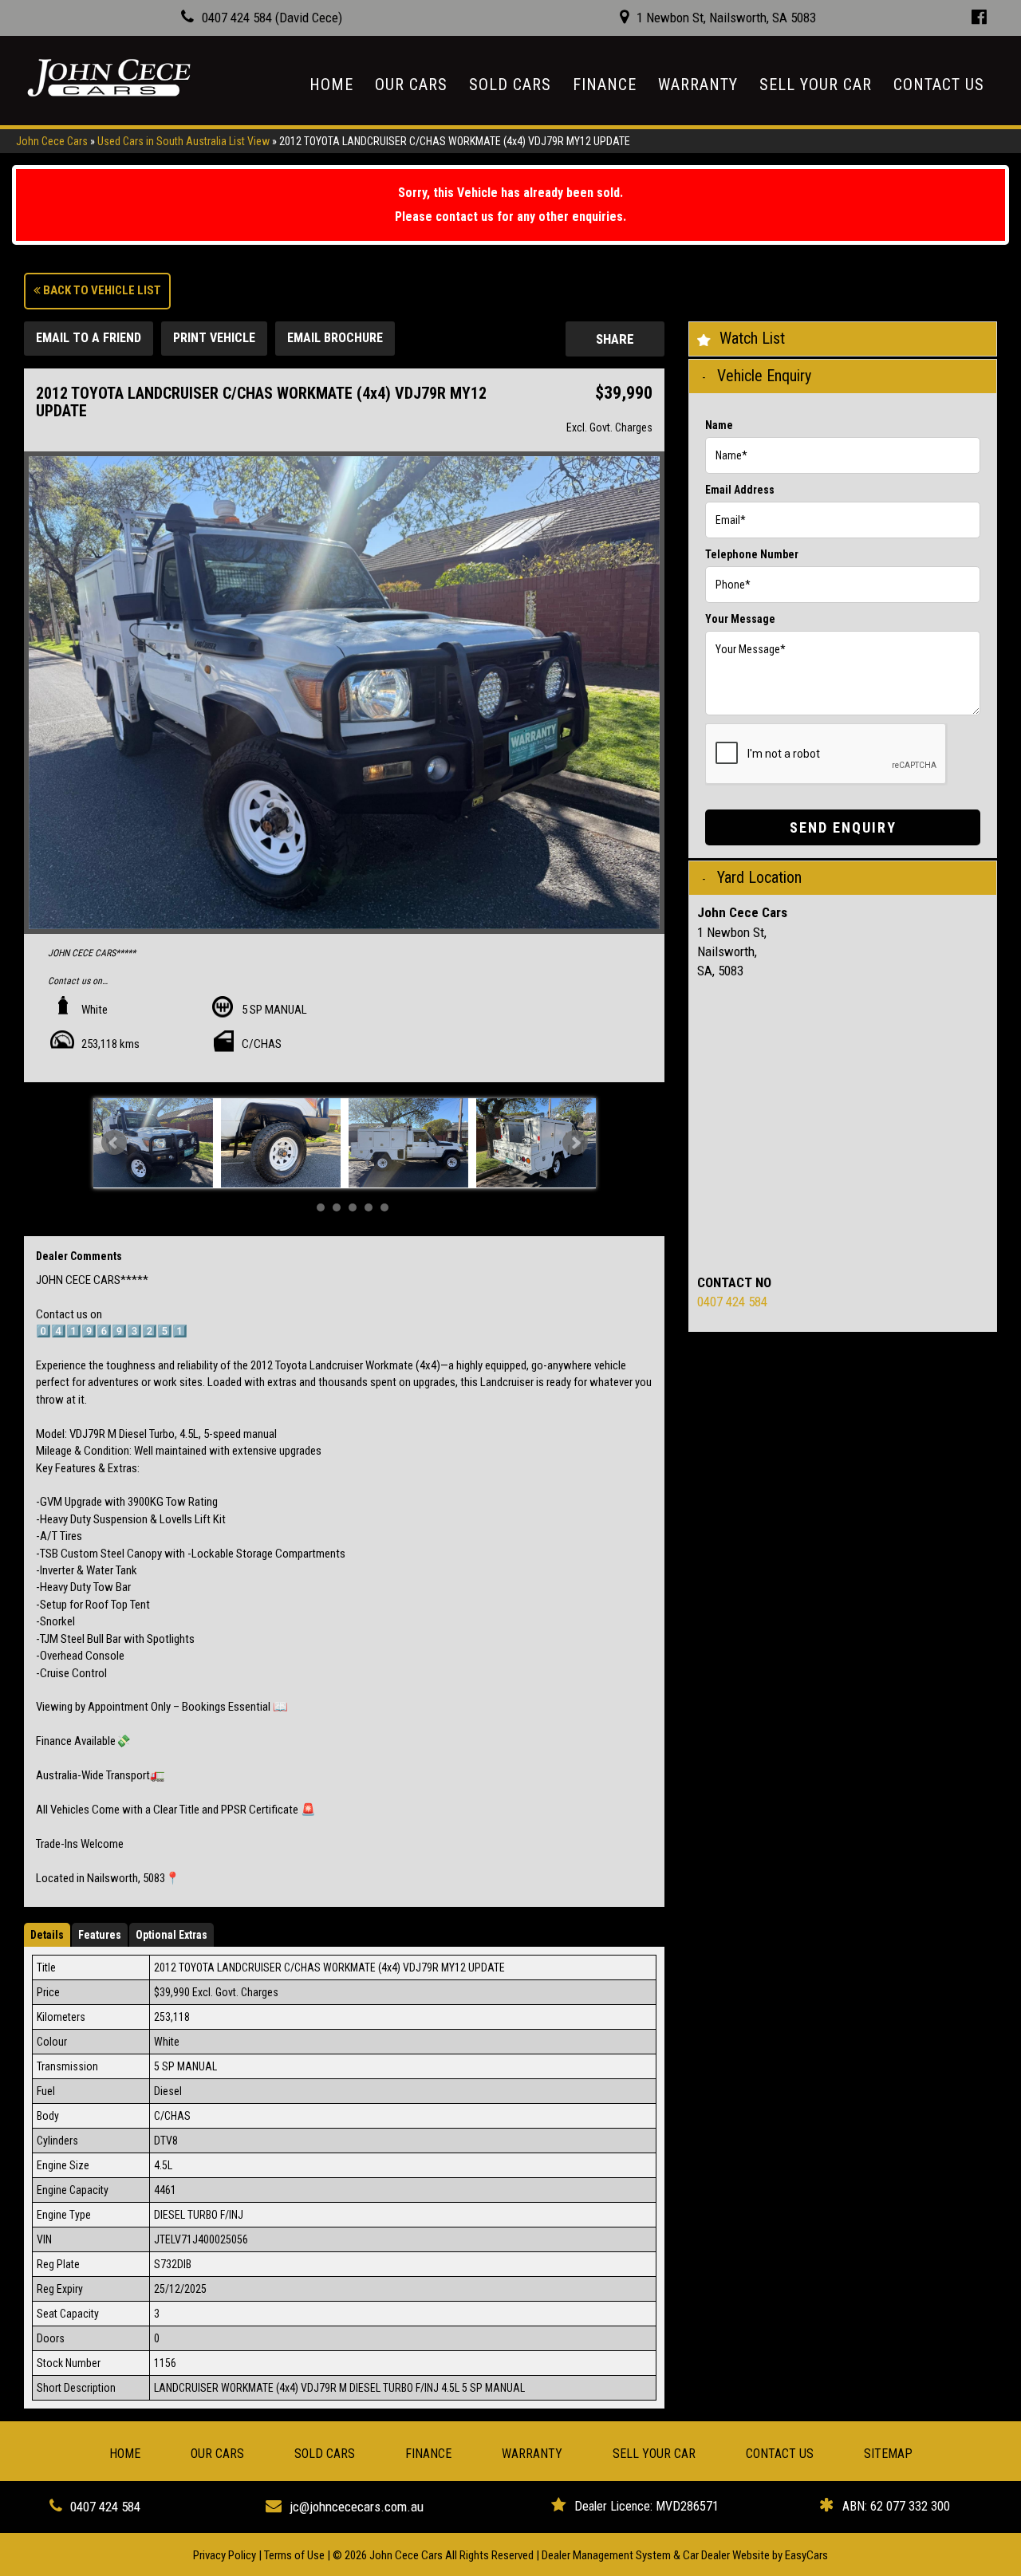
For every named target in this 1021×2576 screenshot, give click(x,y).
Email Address (740, 490)
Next (575, 1143)
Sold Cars (510, 85)
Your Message (740, 619)
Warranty (698, 85)
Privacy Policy (226, 2555)
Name (719, 425)
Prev (114, 1143)
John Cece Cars (52, 141)
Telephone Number (752, 554)
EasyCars (806, 2555)
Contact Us (939, 85)
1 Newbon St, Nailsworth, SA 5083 (726, 18)
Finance (605, 85)
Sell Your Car (816, 85)
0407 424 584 (732, 1302)
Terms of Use (296, 2555)
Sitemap (888, 2454)
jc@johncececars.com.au (357, 2507)
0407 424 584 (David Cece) (272, 18)
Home (331, 85)
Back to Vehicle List (101, 290)
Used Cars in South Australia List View (183, 141)
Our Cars (411, 85)
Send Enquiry (843, 827)
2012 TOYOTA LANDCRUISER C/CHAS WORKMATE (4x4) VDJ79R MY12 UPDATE (455, 141)
